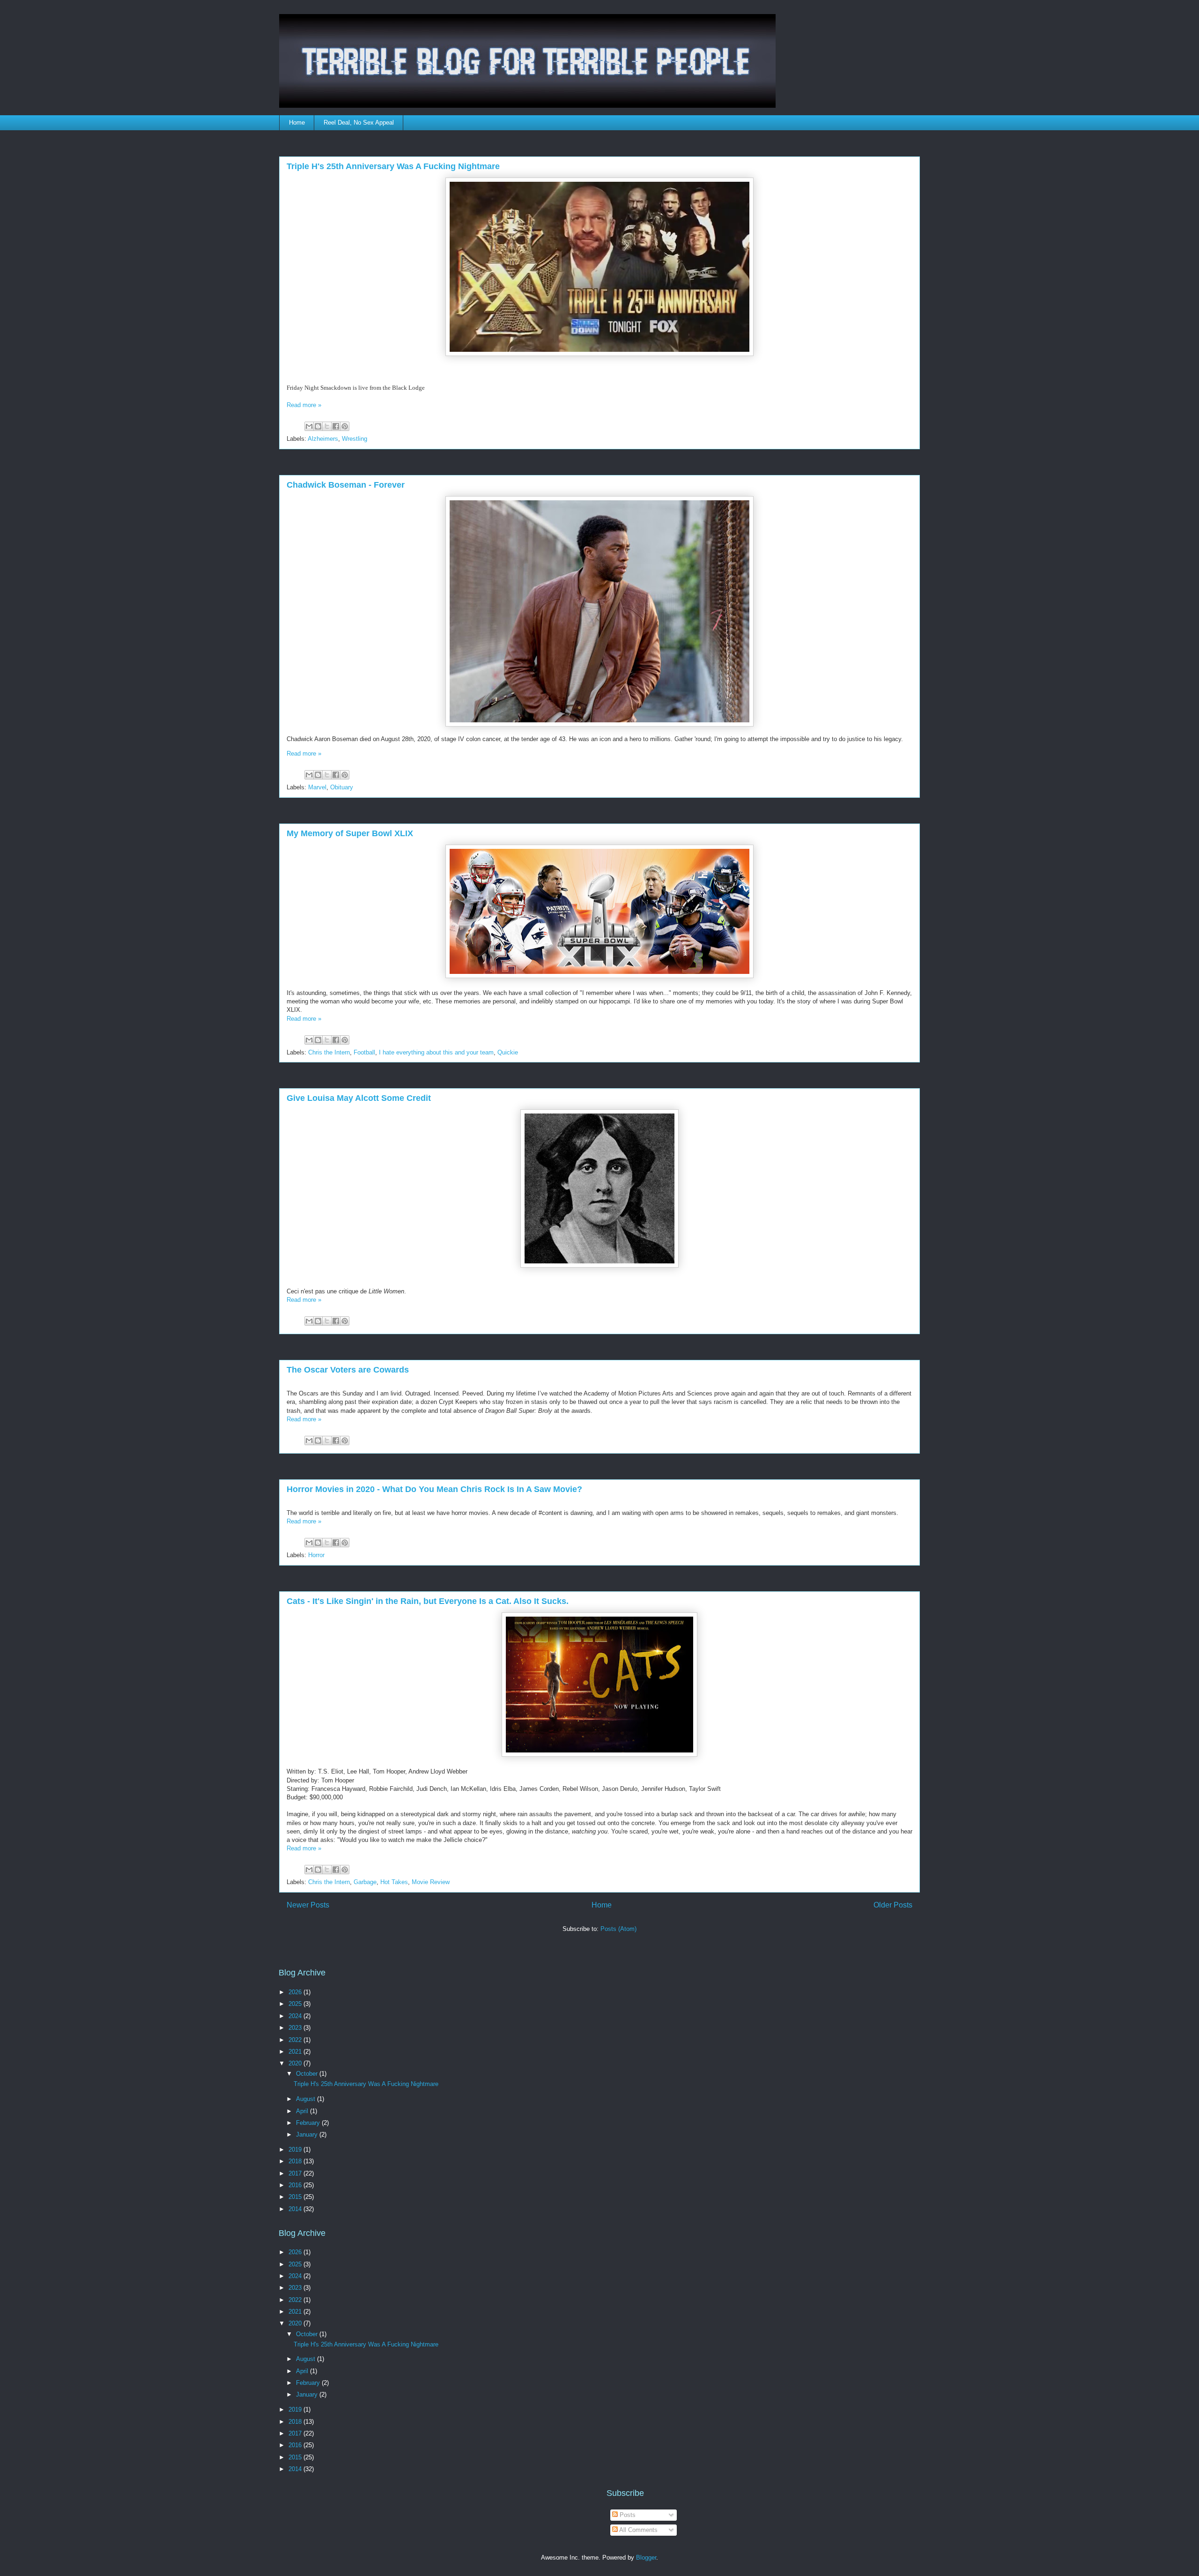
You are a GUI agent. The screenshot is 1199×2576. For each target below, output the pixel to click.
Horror (316, 1555)
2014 (296, 2209)
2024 (296, 2016)
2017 (296, 2173)
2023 (296, 2028)
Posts (627, 2515)
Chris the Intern (329, 1052)
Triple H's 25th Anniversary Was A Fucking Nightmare (393, 166)
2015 (296, 2197)
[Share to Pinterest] (345, 426)
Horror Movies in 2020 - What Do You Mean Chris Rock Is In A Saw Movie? (434, 1489)
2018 (296, 2161)
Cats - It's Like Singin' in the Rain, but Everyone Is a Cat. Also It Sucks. (428, 1601)
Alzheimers (323, 439)
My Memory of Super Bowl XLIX (350, 833)
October (308, 2074)
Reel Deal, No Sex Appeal (359, 122)
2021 (296, 2052)
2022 (296, 2040)
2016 (296, 2185)
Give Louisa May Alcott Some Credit (359, 1098)
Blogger (646, 2557)
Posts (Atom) (618, 1929)
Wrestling (355, 439)
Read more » (304, 405)
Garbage (365, 1882)
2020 (296, 2063)
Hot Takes (394, 1882)
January (308, 2134)
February (309, 2123)
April (303, 2111)
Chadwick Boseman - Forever (346, 485)
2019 (296, 2149)
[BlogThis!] (318, 426)
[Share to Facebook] (336, 426)
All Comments (638, 2530)
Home (297, 122)
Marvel (317, 787)
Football (364, 1052)
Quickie (508, 1052)
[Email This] (309, 426)
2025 (296, 2004)
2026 (296, 1992)
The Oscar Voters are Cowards (348, 1370)
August (307, 2099)
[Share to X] (327, 426)
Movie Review (431, 1882)
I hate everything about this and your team (436, 1052)
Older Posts (893, 1905)
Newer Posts (308, 1905)
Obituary (342, 787)
